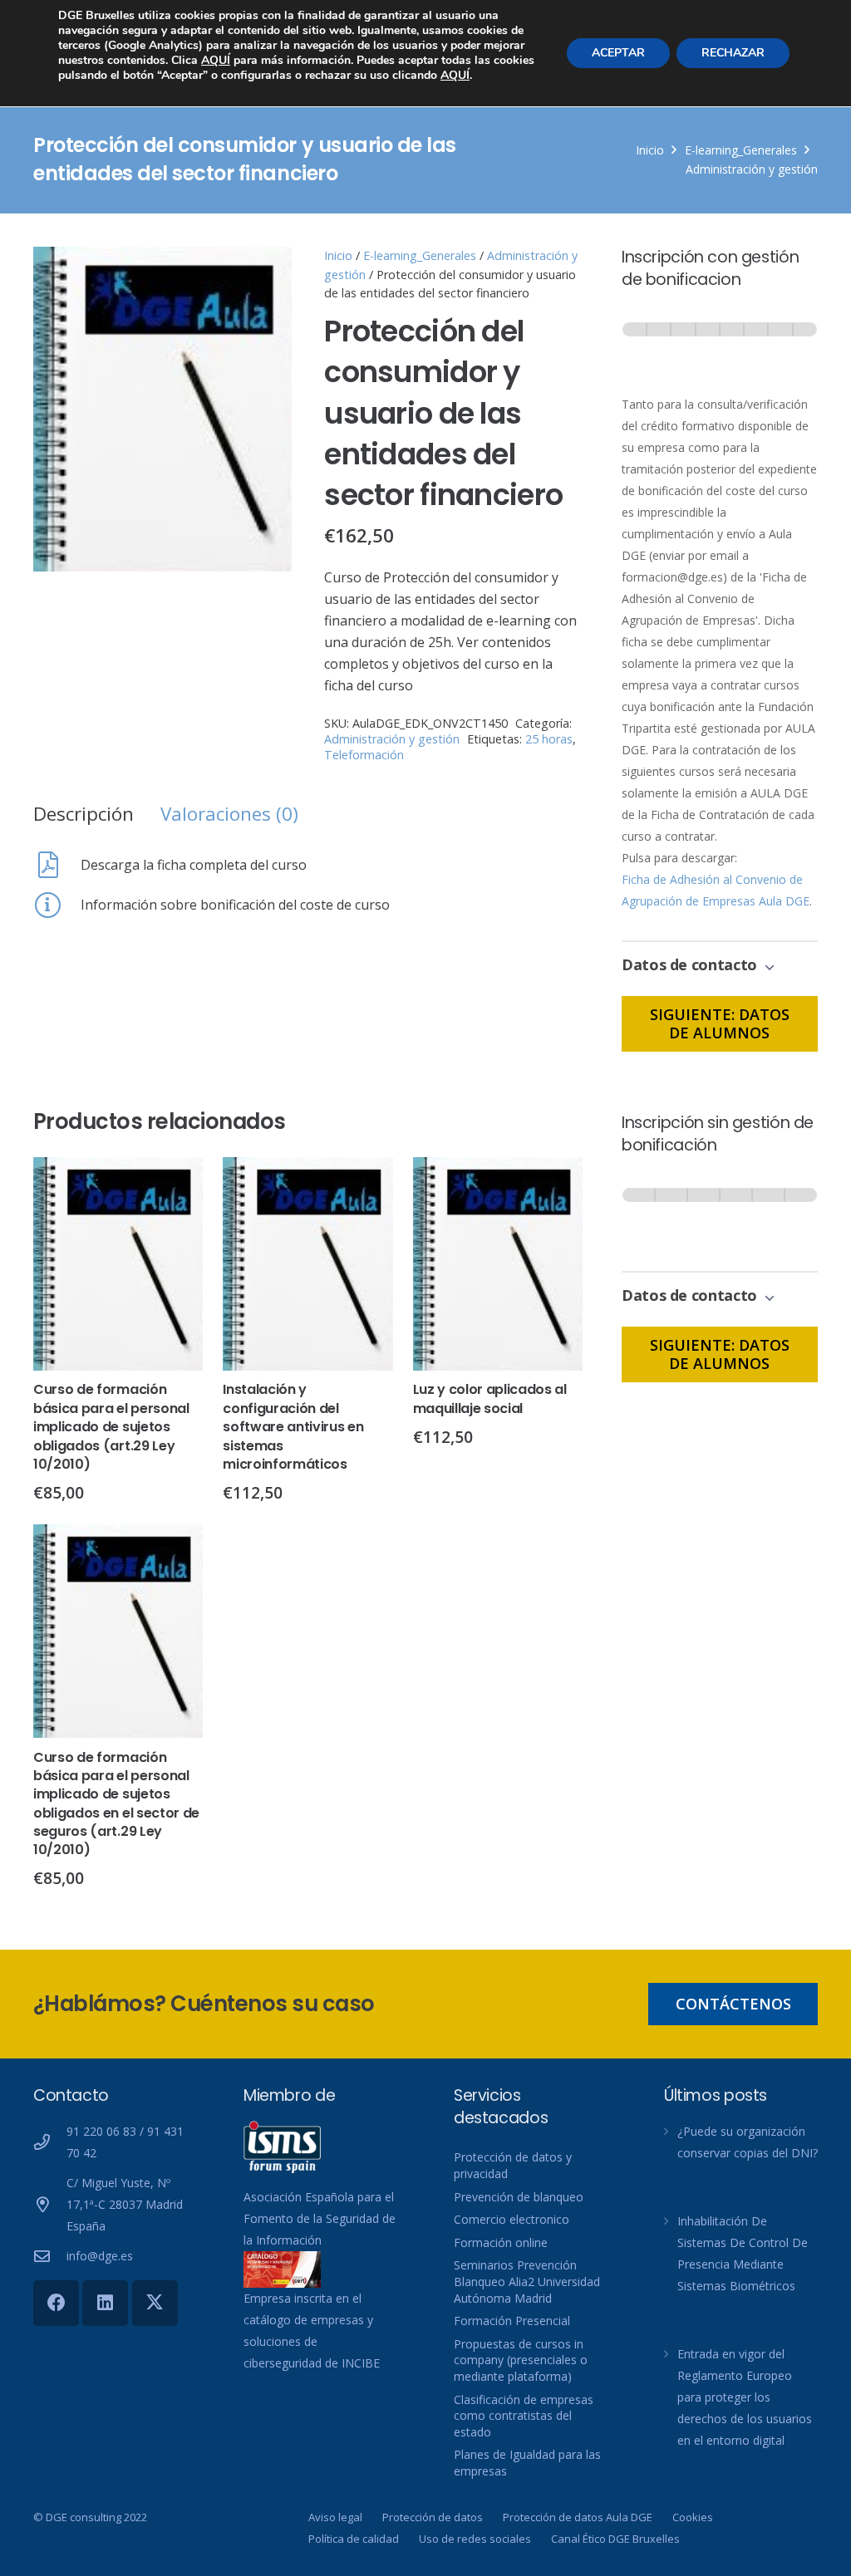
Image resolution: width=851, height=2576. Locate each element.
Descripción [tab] (84, 814)
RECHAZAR (733, 53)
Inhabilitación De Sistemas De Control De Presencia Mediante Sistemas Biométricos (743, 2253)
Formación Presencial (512, 2321)
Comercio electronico (512, 2219)
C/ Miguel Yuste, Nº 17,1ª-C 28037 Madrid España (125, 2204)
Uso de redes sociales (475, 2539)
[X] (155, 2303)
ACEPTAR (618, 53)
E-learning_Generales (741, 150)
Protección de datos (433, 2517)
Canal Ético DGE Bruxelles (615, 2539)
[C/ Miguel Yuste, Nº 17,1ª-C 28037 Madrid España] (50, 2204)
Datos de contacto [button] (691, 964)
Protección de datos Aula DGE (578, 2517)
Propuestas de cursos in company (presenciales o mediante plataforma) (521, 2360)
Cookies (693, 2517)
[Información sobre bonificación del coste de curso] (57, 905)
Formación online (501, 2242)
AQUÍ (216, 60)
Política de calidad (354, 2539)
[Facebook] (56, 2303)
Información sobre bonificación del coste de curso (235, 905)
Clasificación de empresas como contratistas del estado (524, 2416)
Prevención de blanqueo (519, 2197)
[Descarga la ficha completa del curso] (57, 865)
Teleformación (364, 755)
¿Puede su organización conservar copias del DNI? (748, 2142)
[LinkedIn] (105, 2303)
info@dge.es (100, 2256)
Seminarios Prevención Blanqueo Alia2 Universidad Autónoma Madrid (527, 2281)
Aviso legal (335, 2517)
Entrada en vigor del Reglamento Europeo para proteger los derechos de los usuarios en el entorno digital (745, 2397)
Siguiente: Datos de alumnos (720, 1023)
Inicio (650, 150)
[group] (720, 345)
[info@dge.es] (50, 2256)
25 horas (549, 739)
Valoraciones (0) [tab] (229, 814)
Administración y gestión (752, 169)
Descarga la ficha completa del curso (194, 865)
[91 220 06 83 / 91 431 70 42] (50, 2142)
